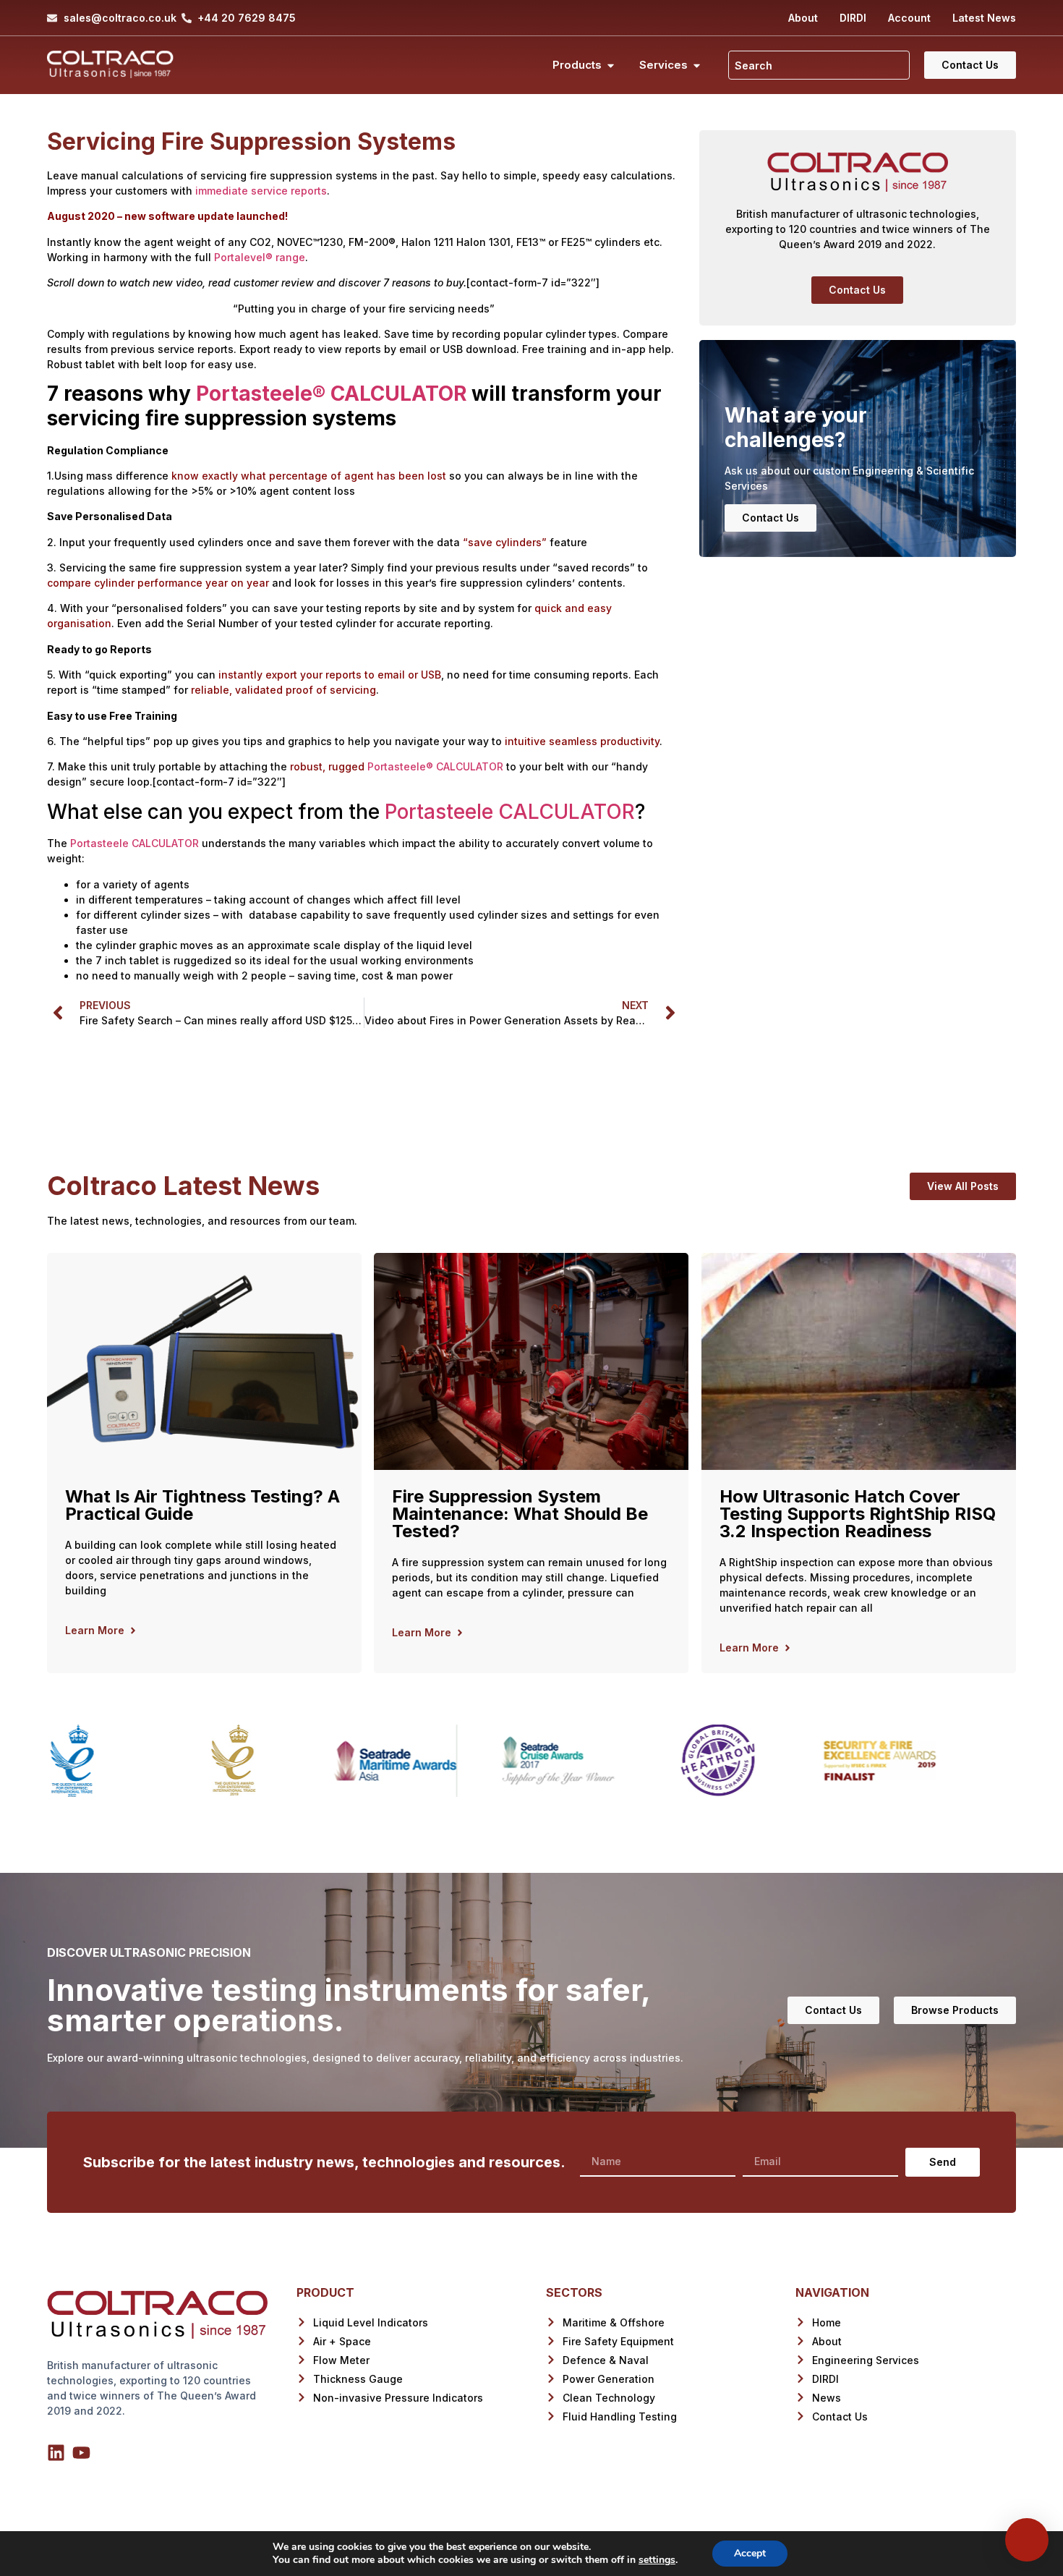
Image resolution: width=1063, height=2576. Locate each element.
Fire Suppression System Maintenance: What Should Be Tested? (520, 1514)
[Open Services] (697, 65)
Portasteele (254, 394)
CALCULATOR (396, 394)
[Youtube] (81, 2453)
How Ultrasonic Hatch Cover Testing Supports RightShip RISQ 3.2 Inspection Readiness (858, 1514)
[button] (857, 290)
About (803, 18)
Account (909, 18)
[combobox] (819, 65)
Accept (750, 2553)
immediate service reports (261, 191)
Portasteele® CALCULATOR (435, 766)
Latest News (984, 18)
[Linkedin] (56, 2453)
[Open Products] (611, 65)
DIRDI (853, 18)
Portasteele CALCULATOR (510, 812)
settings (657, 2560)
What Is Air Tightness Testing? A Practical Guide (202, 1505)
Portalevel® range (260, 257)
